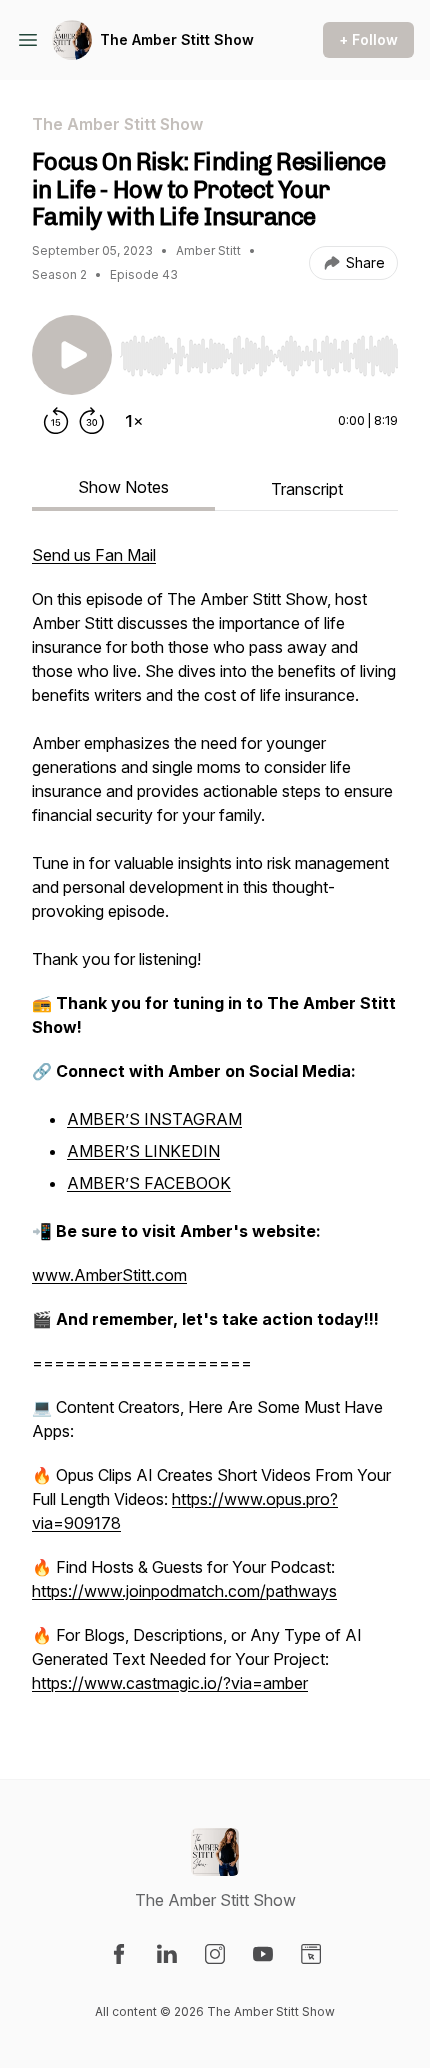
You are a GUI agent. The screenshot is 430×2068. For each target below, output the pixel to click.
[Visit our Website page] (311, 1954)
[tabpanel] (215, 1129)
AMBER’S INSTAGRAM (154, 1119)
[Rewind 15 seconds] (56, 421)
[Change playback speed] (134, 421)
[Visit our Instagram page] (215, 1954)
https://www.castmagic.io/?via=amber (170, 1683)
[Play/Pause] (72, 355)
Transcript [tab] (307, 489)
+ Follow (368, 39)
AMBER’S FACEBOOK (149, 1183)
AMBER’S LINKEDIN (143, 1151)
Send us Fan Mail (94, 555)
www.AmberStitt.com (109, 1275)
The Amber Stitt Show (177, 39)
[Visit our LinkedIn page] (167, 1954)
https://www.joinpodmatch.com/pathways (184, 1591)
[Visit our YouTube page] (263, 1954)
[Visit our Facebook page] (119, 1954)
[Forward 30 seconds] (92, 421)
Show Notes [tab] (123, 487)
